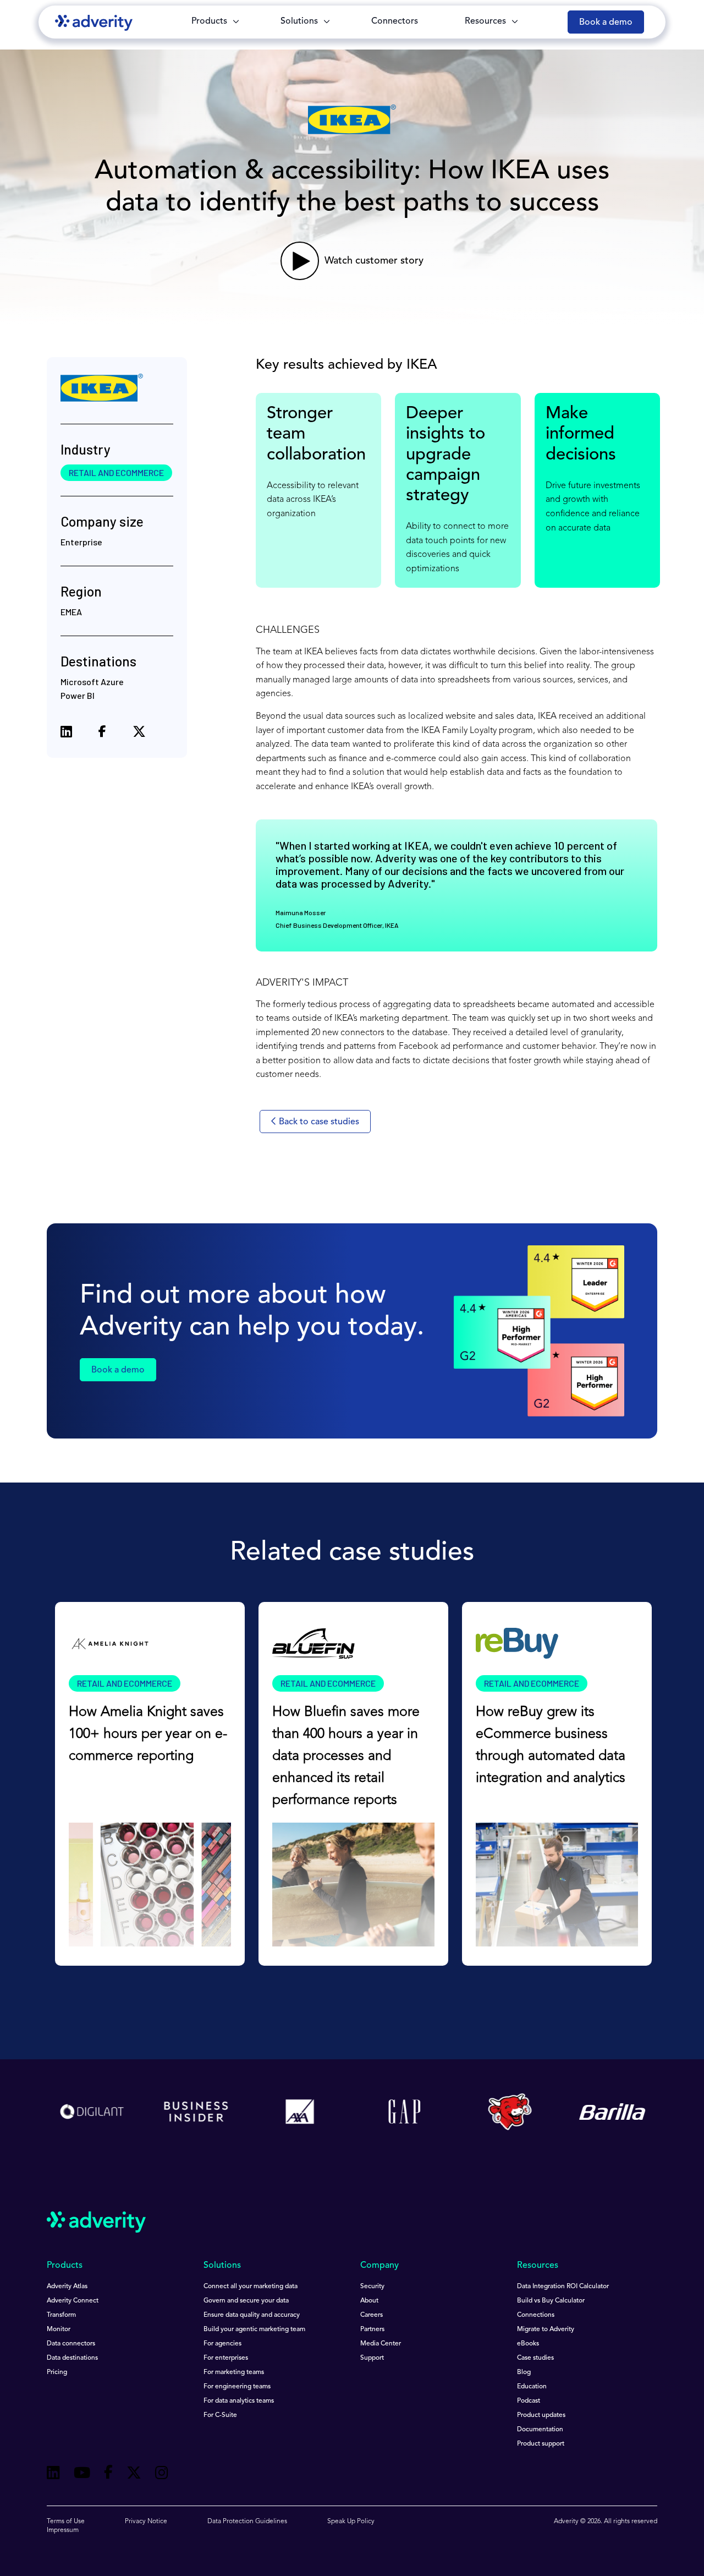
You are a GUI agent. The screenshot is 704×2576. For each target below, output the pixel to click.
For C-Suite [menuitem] (220, 2415)
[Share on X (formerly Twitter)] (139, 733)
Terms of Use (66, 2522)
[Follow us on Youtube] (82, 2474)
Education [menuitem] (532, 2387)
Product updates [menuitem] (541, 2415)
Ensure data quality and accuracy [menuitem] (252, 2315)
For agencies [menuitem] (222, 2344)
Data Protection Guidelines (247, 2522)
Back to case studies (318, 1122)
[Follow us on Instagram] (162, 2474)
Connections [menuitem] (536, 2315)
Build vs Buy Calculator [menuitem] (551, 2301)
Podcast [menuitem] (529, 2401)
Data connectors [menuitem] (71, 2344)
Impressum (63, 2530)
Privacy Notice (146, 2522)
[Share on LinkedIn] (66, 733)
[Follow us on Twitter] (134, 2474)
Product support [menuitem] (541, 2444)
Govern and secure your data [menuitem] (246, 2301)
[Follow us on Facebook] (108, 2474)
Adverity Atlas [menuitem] (67, 2287)
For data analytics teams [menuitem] (239, 2401)
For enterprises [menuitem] (226, 2358)
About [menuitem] (369, 2301)
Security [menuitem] (372, 2287)
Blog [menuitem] (524, 2372)
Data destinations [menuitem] (72, 2358)
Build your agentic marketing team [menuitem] (254, 2329)
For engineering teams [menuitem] (237, 2387)
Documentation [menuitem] (540, 2430)
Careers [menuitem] (372, 2315)
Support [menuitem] (372, 2358)
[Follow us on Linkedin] (53, 2474)
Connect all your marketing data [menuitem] (251, 2287)
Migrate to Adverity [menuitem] (546, 2329)
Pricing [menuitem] (57, 2372)
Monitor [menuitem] (59, 2329)
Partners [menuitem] (372, 2329)
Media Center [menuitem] (381, 2344)
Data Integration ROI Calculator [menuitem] (563, 2287)
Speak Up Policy (351, 2522)
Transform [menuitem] (61, 2315)
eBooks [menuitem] (528, 2344)
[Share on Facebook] (102, 734)
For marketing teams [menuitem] (234, 2372)
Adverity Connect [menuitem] (73, 2301)
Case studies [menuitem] (535, 2358)
